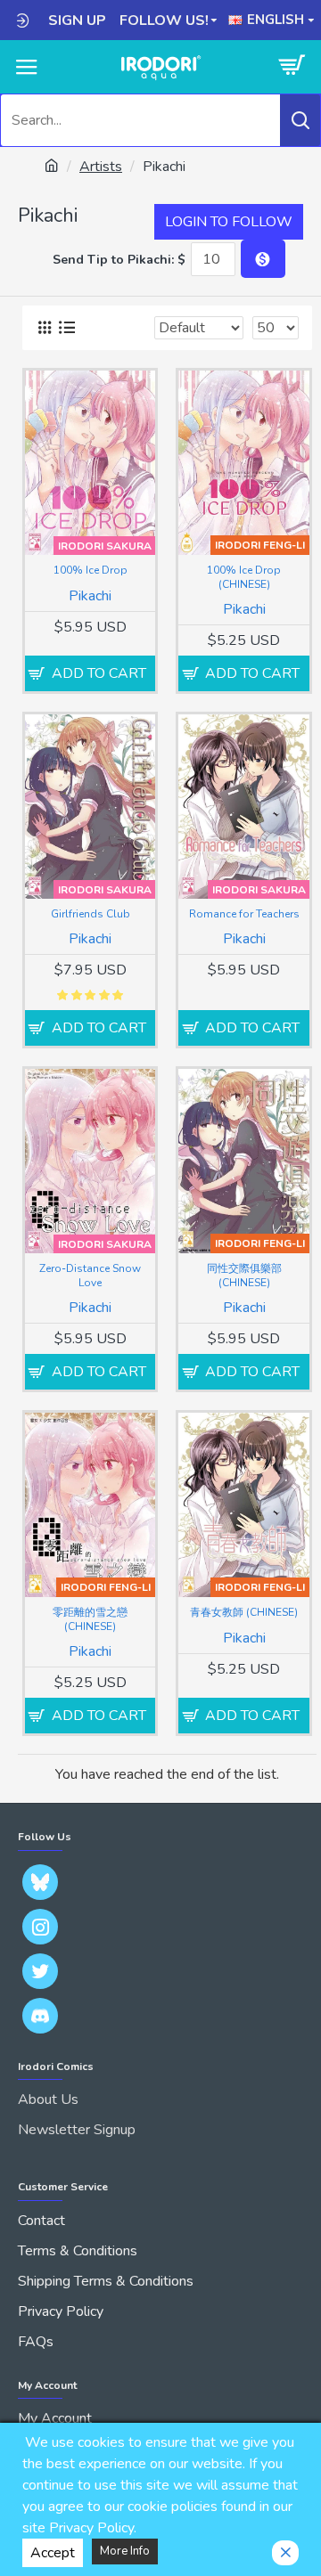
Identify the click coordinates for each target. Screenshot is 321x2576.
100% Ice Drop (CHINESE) (244, 578)
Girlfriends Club (91, 914)
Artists (101, 167)
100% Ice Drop (91, 571)
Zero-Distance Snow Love (90, 1276)
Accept (53, 2553)
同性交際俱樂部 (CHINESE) (244, 1276)
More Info (125, 2551)
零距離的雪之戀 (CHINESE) (90, 1620)
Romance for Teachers (244, 914)
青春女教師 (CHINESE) (244, 1613)
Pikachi (90, 596)
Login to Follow (229, 222)
